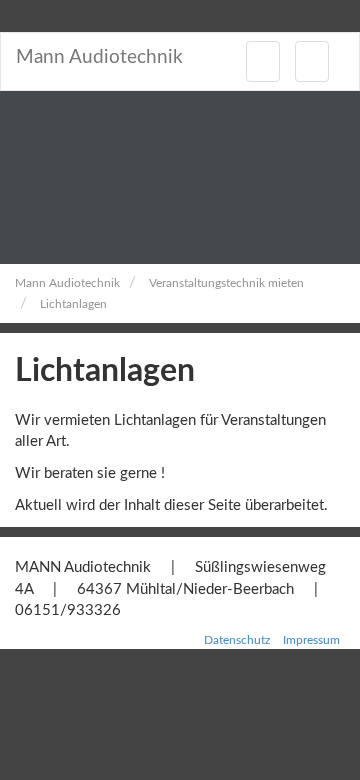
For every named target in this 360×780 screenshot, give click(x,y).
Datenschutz (237, 640)
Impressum (311, 640)
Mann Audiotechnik (99, 57)
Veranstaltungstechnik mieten (226, 283)
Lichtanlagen (73, 304)
